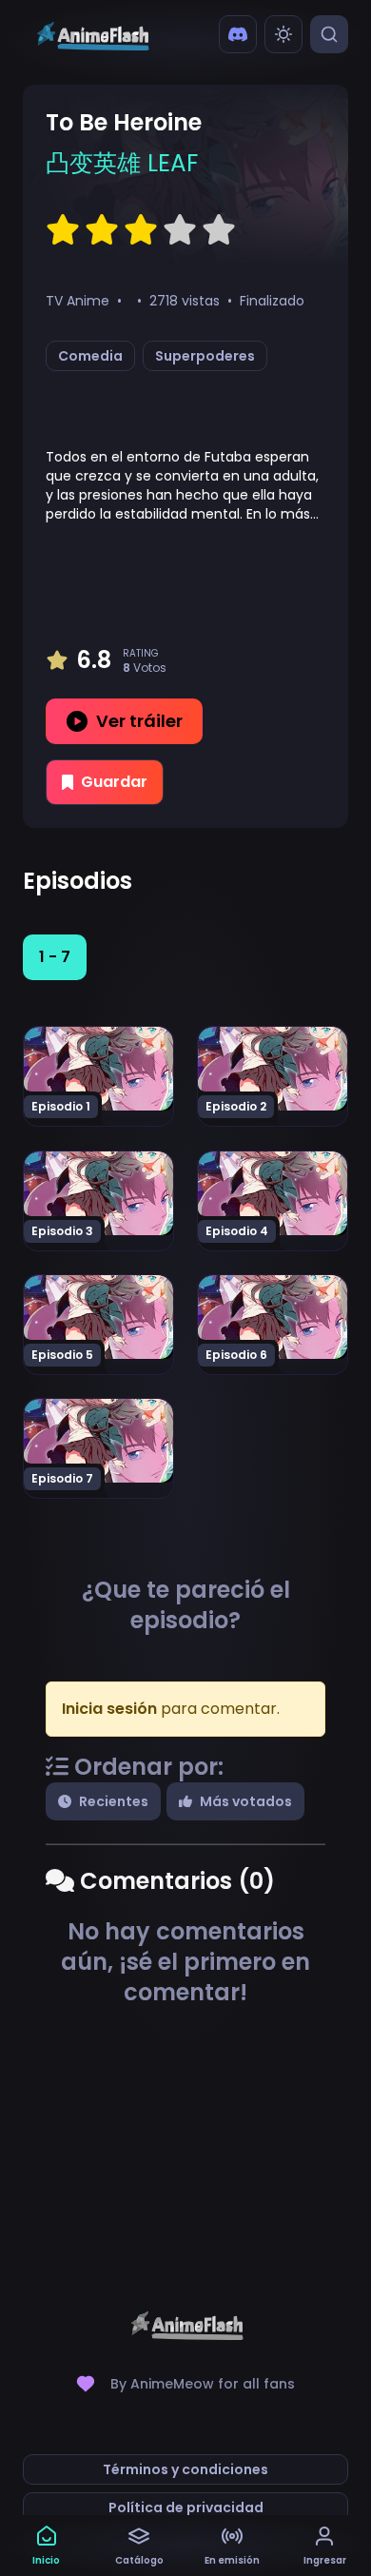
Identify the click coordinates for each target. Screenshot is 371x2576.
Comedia (90, 356)
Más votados (246, 1801)
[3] (141, 230)
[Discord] (238, 34)
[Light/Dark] (283, 34)
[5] (219, 230)
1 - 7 (55, 957)
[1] (63, 230)
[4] (180, 230)
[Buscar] (329, 34)
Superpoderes (205, 356)
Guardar (114, 782)
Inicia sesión (109, 1709)
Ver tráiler (139, 721)
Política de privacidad (186, 2507)
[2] (102, 230)
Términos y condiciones (185, 2469)
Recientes (114, 1801)
